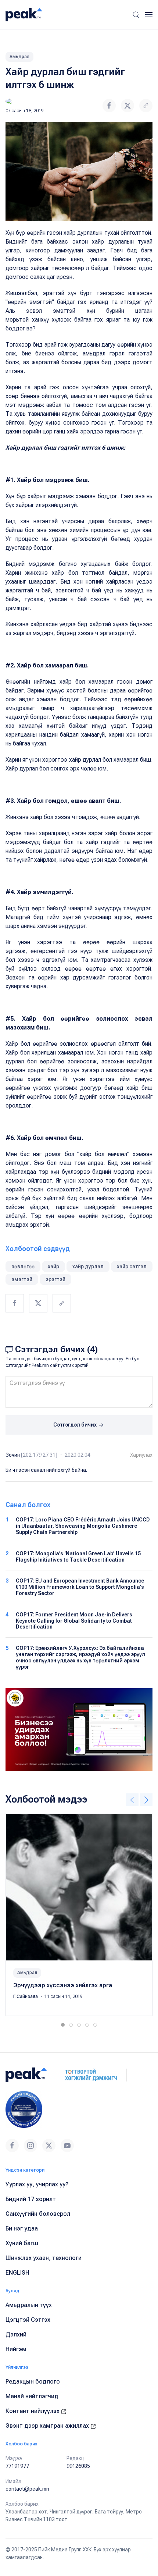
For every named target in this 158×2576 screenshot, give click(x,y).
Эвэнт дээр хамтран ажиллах (48, 2426)
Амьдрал (19, 57)
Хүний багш (22, 2243)
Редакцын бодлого (33, 2382)
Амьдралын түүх (29, 2305)
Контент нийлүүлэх (33, 2411)
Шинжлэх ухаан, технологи (44, 2258)
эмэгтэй (22, 1279)
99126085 (78, 2466)
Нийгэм (16, 2349)
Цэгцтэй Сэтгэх (28, 2320)
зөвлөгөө (23, 1266)
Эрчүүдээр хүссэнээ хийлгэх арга (63, 1985)
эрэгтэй (55, 1279)
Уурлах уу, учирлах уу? (37, 2184)
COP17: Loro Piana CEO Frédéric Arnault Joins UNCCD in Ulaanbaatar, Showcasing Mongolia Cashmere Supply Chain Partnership (83, 1526)
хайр (53, 1266)
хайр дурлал (88, 1266)
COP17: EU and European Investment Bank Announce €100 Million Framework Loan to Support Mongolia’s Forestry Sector (80, 1587)
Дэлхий (16, 2334)
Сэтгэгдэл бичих (76, 1425)
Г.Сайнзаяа (26, 1996)
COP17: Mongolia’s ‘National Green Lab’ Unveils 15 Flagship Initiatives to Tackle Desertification (78, 1557)
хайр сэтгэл (132, 1266)
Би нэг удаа (22, 2228)
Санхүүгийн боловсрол (38, 2214)
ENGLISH (17, 2273)
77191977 (17, 2466)
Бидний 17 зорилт (31, 2199)
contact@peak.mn (27, 2489)
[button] (136, 15)
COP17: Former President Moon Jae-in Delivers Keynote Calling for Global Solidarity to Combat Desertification (74, 1621)
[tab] (63, 2025)
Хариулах (141, 1455)
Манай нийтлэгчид (32, 2396)
